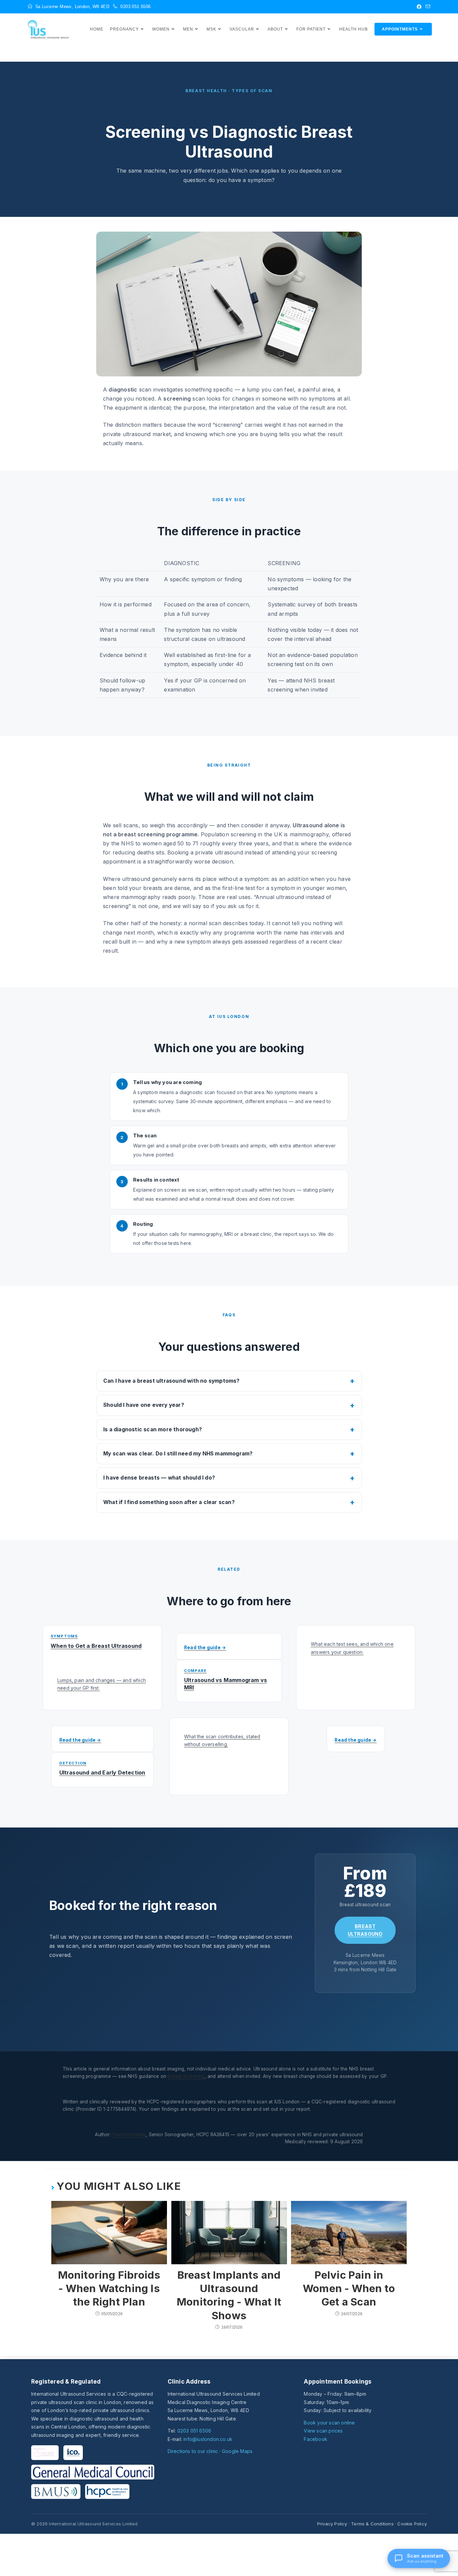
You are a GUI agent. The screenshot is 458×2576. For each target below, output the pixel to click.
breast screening (186, 2076)
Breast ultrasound (365, 1930)
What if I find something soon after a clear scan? (169, 1502)
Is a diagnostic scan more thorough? (153, 1429)
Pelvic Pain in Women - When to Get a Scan (349, 2288)
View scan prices (323, 2431)
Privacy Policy (332, 2524)
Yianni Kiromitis (129, 2135)
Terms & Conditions (372, 2524)
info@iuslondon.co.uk (208, 2439)
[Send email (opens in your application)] (427, 7)
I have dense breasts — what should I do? (159, 1478)
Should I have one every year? (144, 1405)
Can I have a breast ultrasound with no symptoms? (171, 1381)
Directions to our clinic (193, 2451)
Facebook (316, 2439)
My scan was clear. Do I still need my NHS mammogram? (178, 1454)
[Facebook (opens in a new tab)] (419, 7)
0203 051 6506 (194, 2431)
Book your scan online (329, 2423)
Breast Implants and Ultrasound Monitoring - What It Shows (229, 2295)
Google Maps (237, 2451)
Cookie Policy (412, 2524)
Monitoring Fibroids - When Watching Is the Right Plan (109, 2288)
